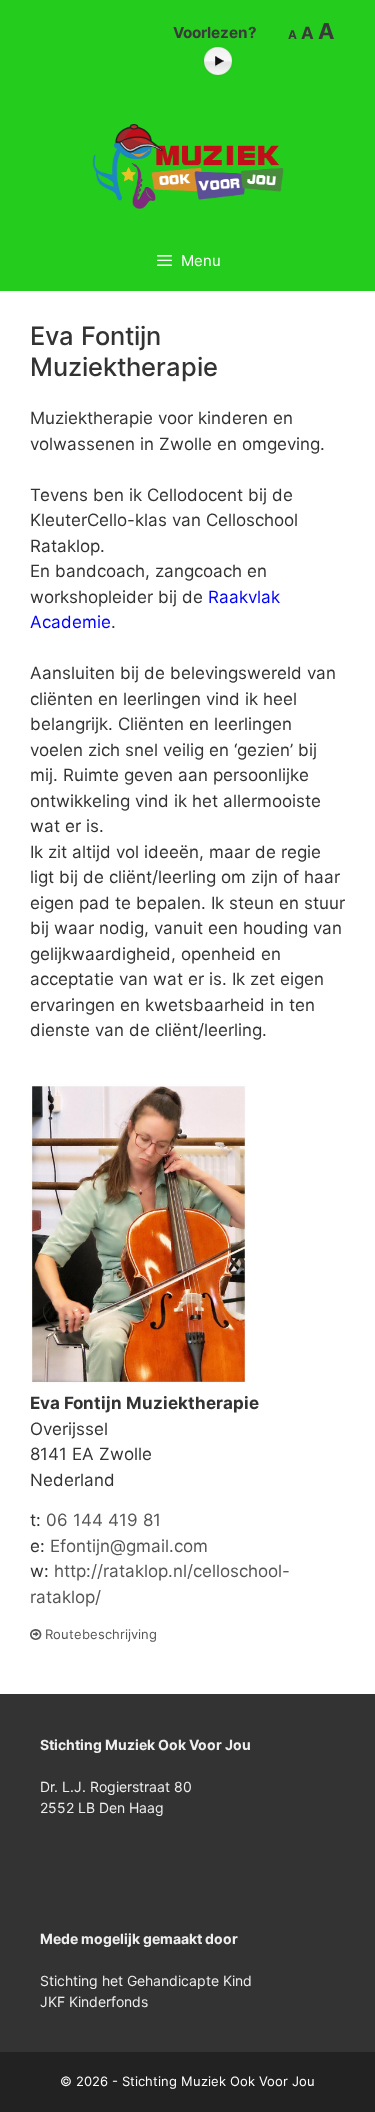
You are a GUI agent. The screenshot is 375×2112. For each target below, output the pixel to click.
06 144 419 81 (103, 1520)
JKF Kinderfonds (94, 2001)
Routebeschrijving (99, 1634)
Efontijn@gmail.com (129, 1546)
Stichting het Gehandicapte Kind (146, 1980)
